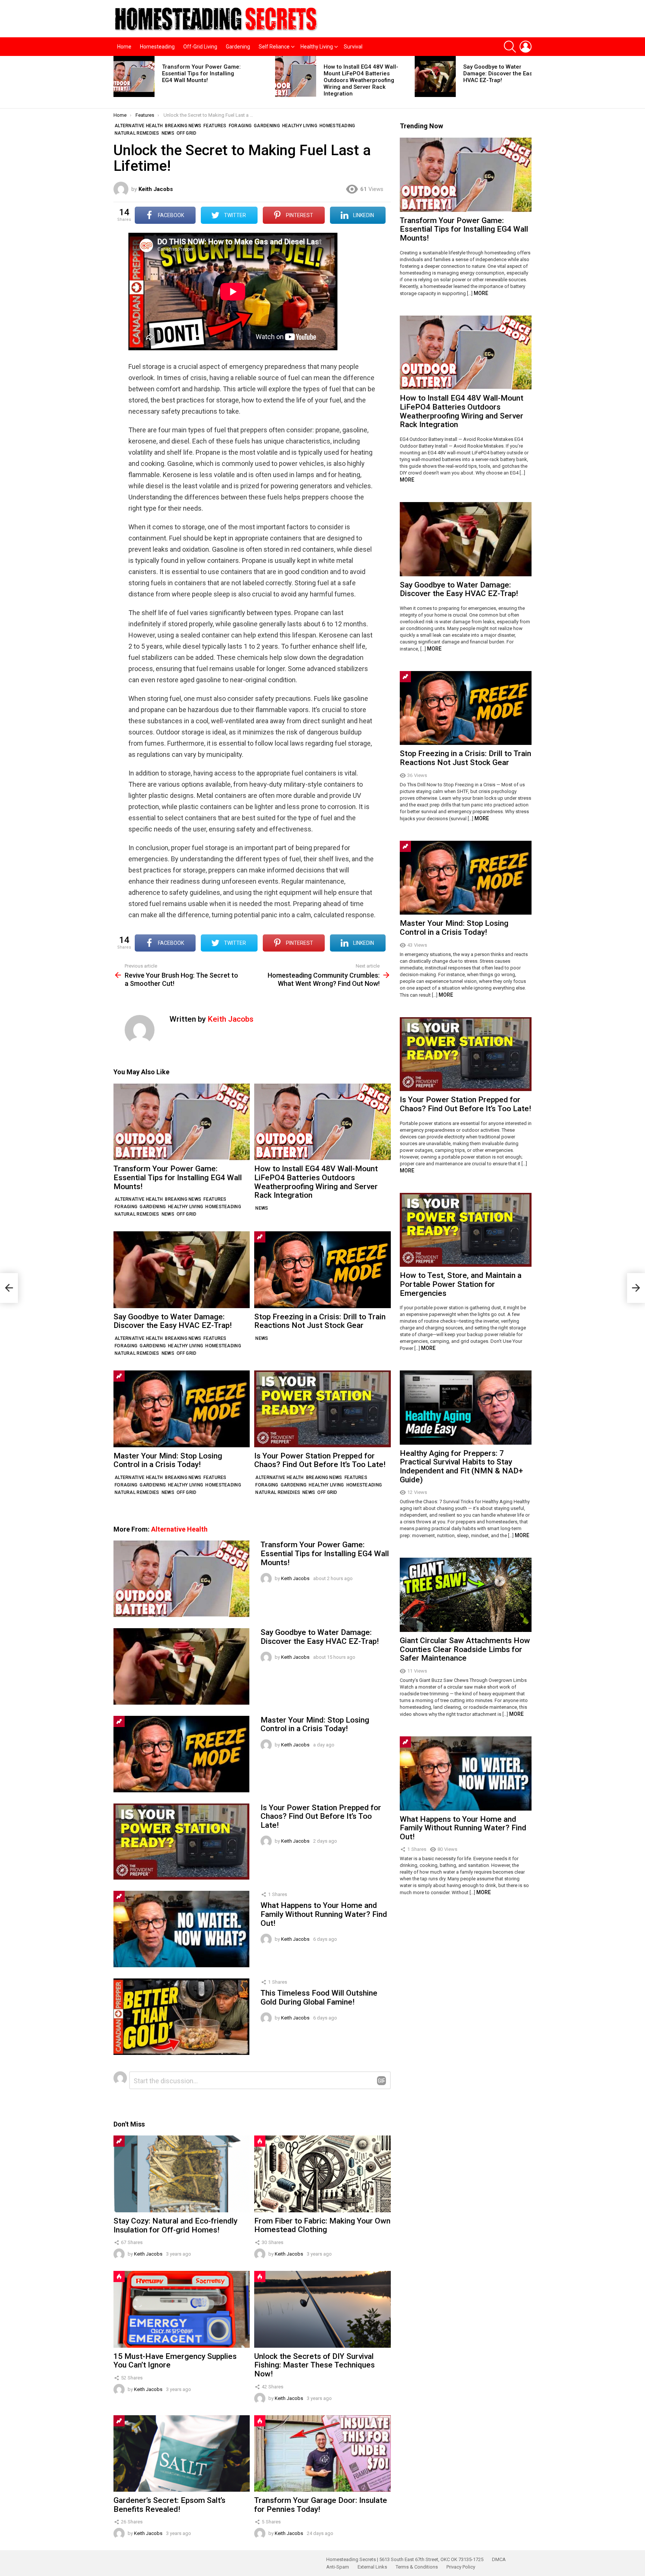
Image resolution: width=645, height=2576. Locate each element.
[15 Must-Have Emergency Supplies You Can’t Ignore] (182, 2309)
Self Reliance (274, 47)
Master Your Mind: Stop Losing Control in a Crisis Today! (168, 1460)
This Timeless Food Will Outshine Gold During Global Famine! (319, 1997)
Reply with (381, 2081)
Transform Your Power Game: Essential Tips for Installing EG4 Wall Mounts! (201, 73)
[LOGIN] (526, 47)
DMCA (499, 2559)
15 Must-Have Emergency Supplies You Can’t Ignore (175, 2361)
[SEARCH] (510, 47)
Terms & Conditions (417, 2567)
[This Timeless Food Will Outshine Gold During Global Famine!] (181, 2017)
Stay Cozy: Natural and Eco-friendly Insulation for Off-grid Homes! (175, 2225)
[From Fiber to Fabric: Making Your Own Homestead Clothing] (322, 2174)
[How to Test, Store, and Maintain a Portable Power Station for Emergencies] (466, 1230)
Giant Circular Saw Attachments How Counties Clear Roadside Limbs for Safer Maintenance (465, 1649)
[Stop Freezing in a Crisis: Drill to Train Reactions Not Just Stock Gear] (322, 1270)
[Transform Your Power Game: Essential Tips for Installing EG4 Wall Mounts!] (134, 76)
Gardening (238, 47)
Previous (117, 82)
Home (124, 47)
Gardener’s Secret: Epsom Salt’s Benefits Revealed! (169, 2505)
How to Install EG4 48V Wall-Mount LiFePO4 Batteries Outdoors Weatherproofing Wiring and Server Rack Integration (361, 80)
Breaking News (183, 1199)
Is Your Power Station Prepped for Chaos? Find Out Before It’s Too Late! (320, 1460)
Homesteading (157, 47)
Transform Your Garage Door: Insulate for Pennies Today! (321, 2505)
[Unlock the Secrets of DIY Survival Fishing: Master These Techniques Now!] (322, 2309)
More (481, 293)
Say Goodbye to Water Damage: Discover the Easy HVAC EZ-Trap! (499, 73)
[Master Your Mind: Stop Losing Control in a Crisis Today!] (182, 1409)
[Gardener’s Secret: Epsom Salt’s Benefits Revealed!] (182, 2453)
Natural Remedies (137, 1214)
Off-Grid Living (200, 47)
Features (215, 1199)
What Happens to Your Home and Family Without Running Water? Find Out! (324, 1914)
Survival (353, 47)
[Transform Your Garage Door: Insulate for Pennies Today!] (322, 2453)
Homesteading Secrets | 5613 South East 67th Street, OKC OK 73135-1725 (405, 2559)
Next (528, 82)
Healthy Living (317, 47)
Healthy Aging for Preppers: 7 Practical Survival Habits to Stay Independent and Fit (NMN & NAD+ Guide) (461, 1466)
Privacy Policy (461, 2567)
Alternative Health (139, 1199)
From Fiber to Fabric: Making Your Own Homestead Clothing (322, 2225)
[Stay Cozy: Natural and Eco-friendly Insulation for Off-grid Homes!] (182, 2174)
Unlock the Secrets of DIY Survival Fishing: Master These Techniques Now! (314, 2365)
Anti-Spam (338, 2567)
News (168, 1214)
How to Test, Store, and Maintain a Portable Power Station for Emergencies (461, 1284)
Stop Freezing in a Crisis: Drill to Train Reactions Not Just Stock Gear (320, 1321)
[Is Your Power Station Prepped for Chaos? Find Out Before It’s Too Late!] (322, 1409)
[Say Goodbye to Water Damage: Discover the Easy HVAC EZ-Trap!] (435, 76)
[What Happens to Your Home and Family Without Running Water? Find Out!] (181, 1929)
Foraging (126, 1207)
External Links (372, 2567)
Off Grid (186, 1214)
